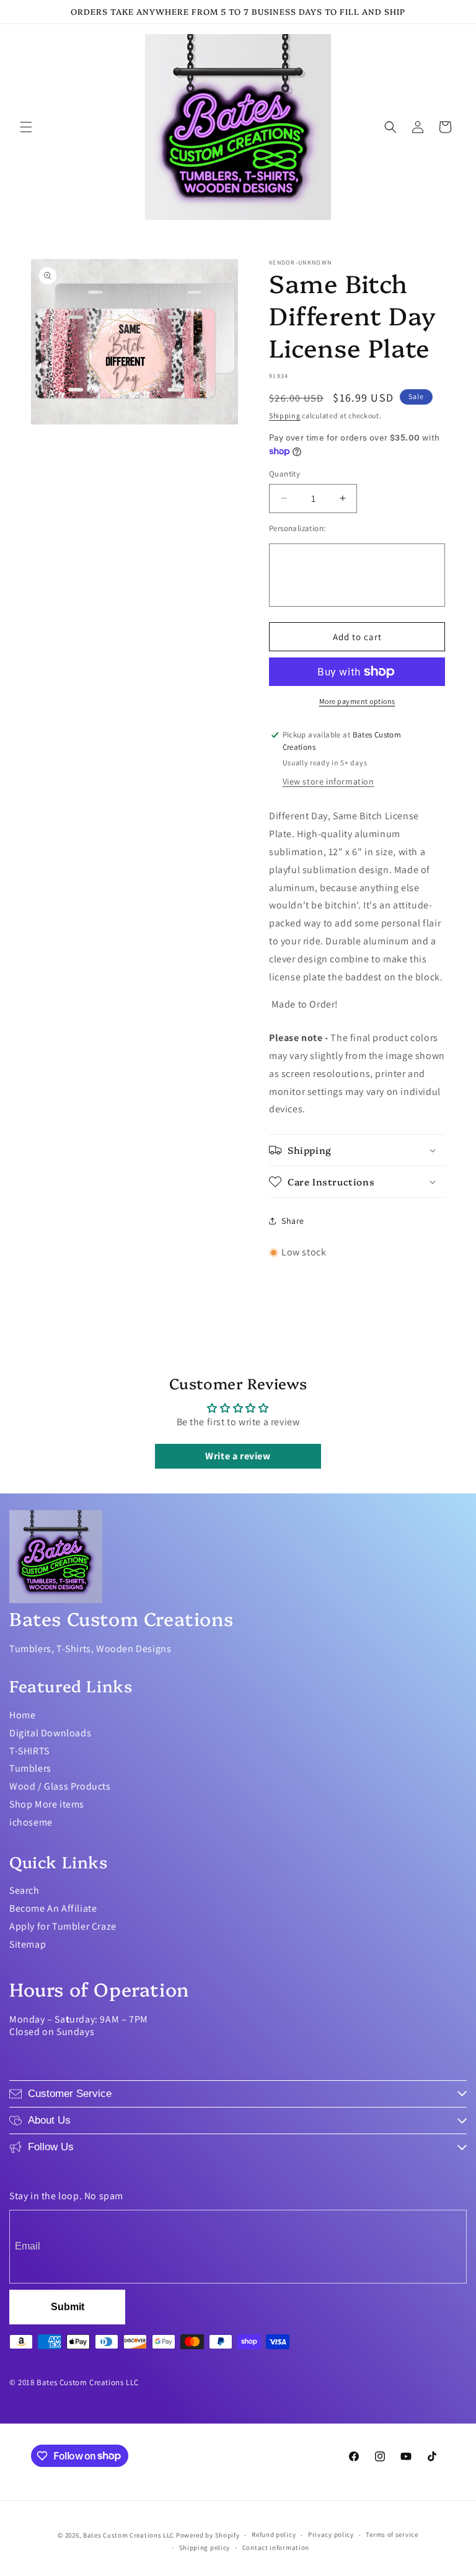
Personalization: (297, 528)
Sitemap (28, 1944)
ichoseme (31, 1822)
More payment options (357, 701)
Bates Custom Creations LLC (130, 2535)
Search (24, 1890)
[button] (26, 127)
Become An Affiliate (53, 1908)
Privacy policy (331, 2534)
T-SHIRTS (29, 1751)
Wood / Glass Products (60, 1786)
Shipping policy (205, 2547)
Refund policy (274, 2534)
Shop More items (47, 1804)
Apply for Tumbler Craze (63, 1926)
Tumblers (30, 1768)
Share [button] (293, 1221)
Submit (68, 2307)
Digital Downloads (50, 1733)
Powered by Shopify (208, 2535)
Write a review (238, 1456)
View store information (328, 781)
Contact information (276, 2547)
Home (22, 1715)
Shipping (285, 415)
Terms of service (392, 2534)
